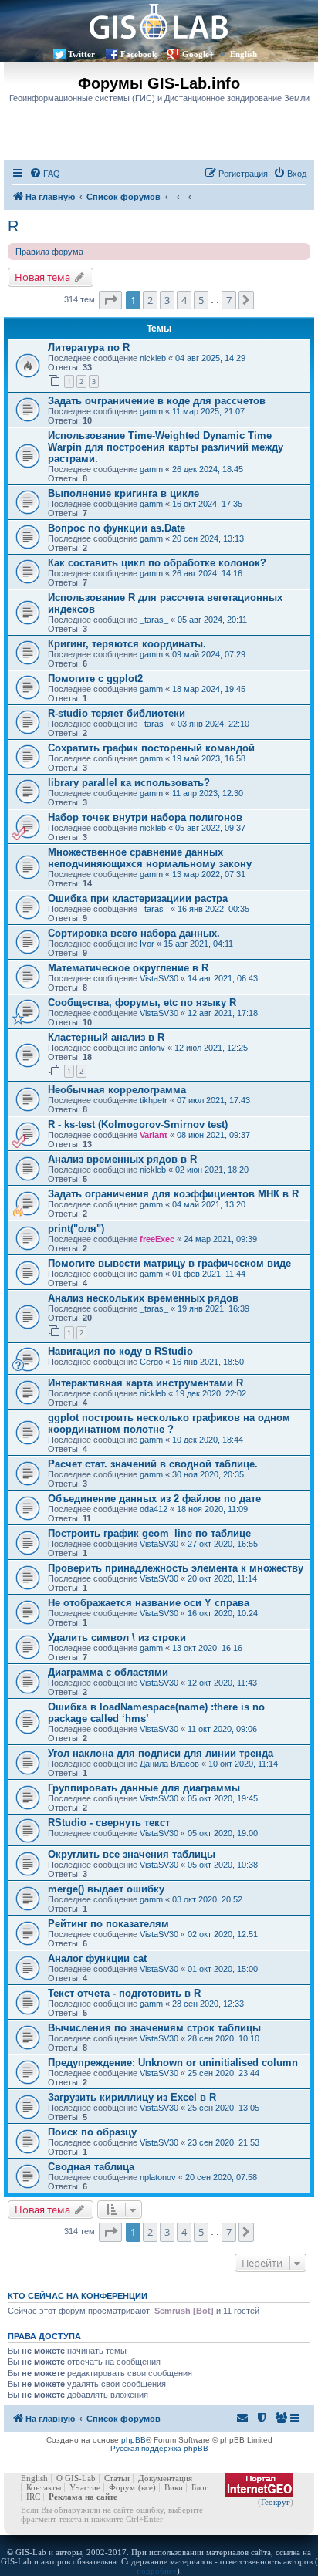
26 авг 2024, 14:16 (207, 573)
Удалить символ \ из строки (117, 1637)
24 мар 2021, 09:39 (220, 1239)
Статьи (117, 2478)
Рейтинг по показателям (108, 1924)
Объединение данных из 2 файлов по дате (154, 1499)
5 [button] (201, 300)
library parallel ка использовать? (129, 783)
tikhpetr (154, 1100)
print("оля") (76, 1229)
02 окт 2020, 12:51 (223, 1934)
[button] (110, 300)
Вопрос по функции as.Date (117, 528)
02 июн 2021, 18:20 (212, 1170)
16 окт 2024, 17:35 (207, 504)
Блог (200, 2487)
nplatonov (158, 2177)
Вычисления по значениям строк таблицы (154, 2028)
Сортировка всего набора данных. (134, 933)
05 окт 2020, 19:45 (223, 1798)
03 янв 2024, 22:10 (213, 724)
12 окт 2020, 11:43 (222, 1683)
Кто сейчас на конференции (78, 2296)
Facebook (139, 54)
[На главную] (159, 21)
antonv (152, 1048)
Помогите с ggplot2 (95, 679)
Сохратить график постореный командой (151, 748)
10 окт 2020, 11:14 (243, 1764)
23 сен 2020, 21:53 (223, 2142)
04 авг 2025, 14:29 (210, 358)
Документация (165, 2478)
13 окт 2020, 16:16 (207, 1648)
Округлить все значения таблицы (132, 1854)
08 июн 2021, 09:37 (213, 1135)
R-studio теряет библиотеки (117, 713)
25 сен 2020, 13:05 (223, 2108)
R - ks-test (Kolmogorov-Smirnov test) (138, 1124)
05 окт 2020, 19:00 (223, 1833)
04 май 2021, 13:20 (209, 1204)
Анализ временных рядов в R (122, 1159)
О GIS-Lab (76, 2478)
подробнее (157, 2571)
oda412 (154, 1509)
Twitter (81, 54)
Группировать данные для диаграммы (144, 1788)
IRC (33, 2497)
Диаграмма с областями (108, 1672)
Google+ (198, 54)
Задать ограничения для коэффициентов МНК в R (173, 1194)
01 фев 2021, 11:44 (209, 1274)
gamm (151, 411)
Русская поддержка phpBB (159, 2448)
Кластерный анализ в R (106, 1037)
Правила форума (49, 252)
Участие (85, 2487)
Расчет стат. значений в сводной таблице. (153, 1464)
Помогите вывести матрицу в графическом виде (169, 1263)
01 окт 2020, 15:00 (223, 1969)
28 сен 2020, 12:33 (208, 2004)
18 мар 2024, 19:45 (209, 689)
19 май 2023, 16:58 (209, 758)
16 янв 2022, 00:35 (213, 909)
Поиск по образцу (92, 2132)
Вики (174, 2487)
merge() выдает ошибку (106, 1889)
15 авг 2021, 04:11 (198, 944)
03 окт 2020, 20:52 (207, 1899)
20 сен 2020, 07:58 (221, 2177)
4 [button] (184, 300)
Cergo (151, 1362)
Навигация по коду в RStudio (120, 1351)
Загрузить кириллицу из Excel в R (132, 2097)
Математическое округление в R (128, 968)
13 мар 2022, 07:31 (209, 874)
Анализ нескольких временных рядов (143, 1298)
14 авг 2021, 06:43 (223, 978)
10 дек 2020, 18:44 (208, 1440)
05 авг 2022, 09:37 (210, 828)
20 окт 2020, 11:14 (222, 1578)
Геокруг (276, 2502)
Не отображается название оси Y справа (149, 1603)
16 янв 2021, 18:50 (208, 1362)
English (244, 54)
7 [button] (229, 300)
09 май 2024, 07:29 (209, 654)
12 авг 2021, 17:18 (223, 1013)
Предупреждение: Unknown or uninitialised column (173, 2063)
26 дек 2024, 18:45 (208, 469)
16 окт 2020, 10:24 (223, 1613)
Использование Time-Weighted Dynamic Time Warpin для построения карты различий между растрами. (166, 447)
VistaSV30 (159, 978)
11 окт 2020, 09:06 (222, 1729)
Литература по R (89, 348)
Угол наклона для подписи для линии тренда (161, 1753)
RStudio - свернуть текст (109, 1823)
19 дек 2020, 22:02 (211, 1393)
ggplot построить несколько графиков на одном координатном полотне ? (169, 1423)
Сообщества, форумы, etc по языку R (142, 1003)
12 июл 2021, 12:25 (211, 1048)
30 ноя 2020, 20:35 (208, 1474)
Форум (122, 2487)
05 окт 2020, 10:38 (223, 1865)
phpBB (134, 2440)
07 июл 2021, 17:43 (213, 1100)
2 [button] (150, 300)
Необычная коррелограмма (117, 1090)
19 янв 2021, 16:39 (213, 1308)
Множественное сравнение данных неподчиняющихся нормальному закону (150, 858)
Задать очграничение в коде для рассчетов (157, 401)
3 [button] (167, 300)
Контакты (44, 2487)
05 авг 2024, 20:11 (212, 620)
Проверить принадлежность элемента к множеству (176, 1568)
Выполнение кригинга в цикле (123, 493)
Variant (154, 1135)
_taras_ (154, 620)
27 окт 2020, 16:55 (223, 1544)
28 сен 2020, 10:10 (223, 2038)
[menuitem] (45, 174)
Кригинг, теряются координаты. (127, 644)
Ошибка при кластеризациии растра (138, 898)
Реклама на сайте (83, 2497)
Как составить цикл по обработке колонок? (157, 563)
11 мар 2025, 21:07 (208, 411)
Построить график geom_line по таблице (149, 1533)
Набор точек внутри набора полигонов (145, 817)
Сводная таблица (91, 2167)
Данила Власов (169, 1764)
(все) (147, 2487)
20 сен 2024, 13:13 (208, 538)
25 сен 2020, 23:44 (223, 2073)
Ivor (147, 944)
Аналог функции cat (97, 1958)
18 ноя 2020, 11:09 (212, 1509)
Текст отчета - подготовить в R (124, 1993)
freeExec (157, 1239)
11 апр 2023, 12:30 (208, 793)
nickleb (153, 358)
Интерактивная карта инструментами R (145, 1383)
